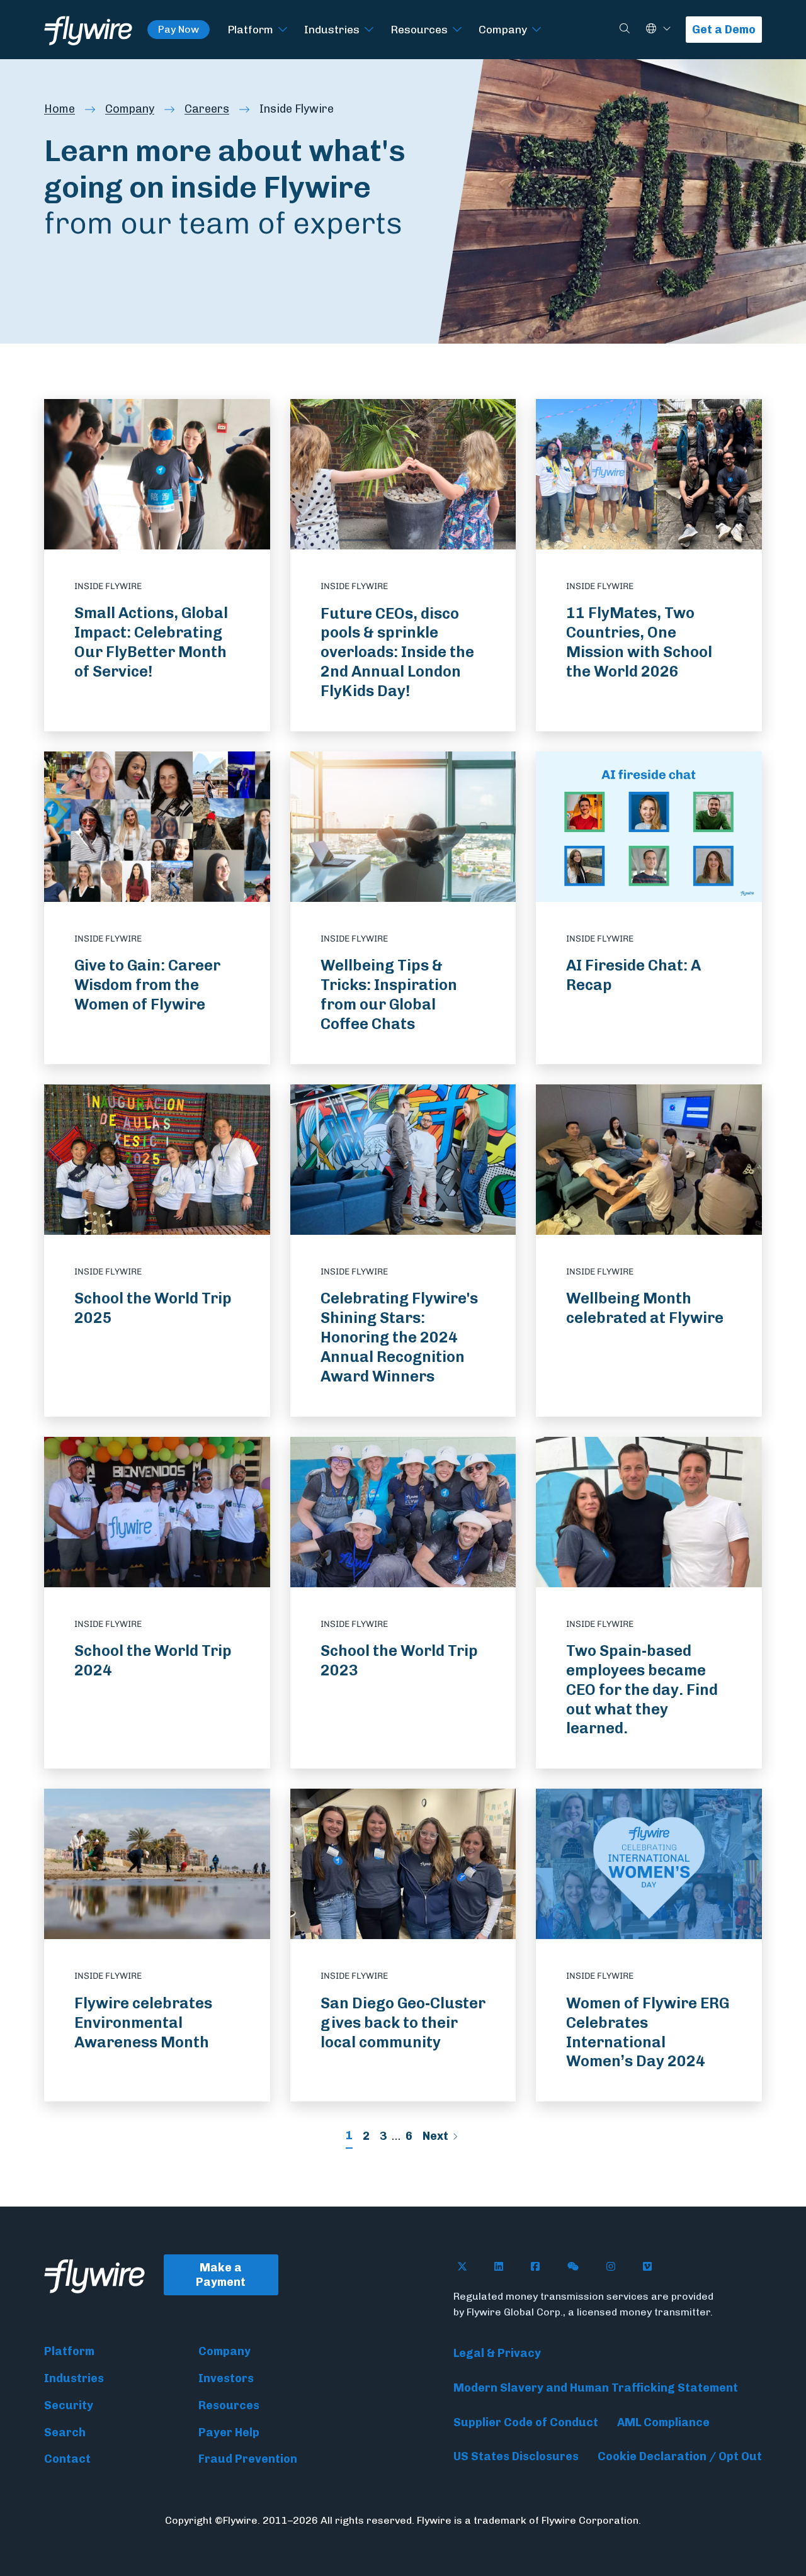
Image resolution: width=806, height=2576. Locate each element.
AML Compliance (663, 2422)
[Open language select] (667, 29)
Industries (332, 29)
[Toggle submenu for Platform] (283, 30)
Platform (250, 29)
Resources (419, 29)
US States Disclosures (516, 2456)
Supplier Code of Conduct (526, 2422)
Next (435, 2136)
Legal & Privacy (497, 2353)
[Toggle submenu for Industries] (369, 30)
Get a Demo (724, 30)
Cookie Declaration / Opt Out (680, 2456)
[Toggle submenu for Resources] (457, 30)
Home (60, 109)
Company (503, 29)
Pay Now (179, 29)
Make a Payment (221, 2275)
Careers (207, 109)
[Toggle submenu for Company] (536, 30)
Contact (67, 2459)
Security (69, 2405)
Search (65, 2433)
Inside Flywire (297, 109)
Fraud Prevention (248, 2459)
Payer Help (229, 2433)
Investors (226, 2378)
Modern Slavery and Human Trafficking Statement (596, 2388)
